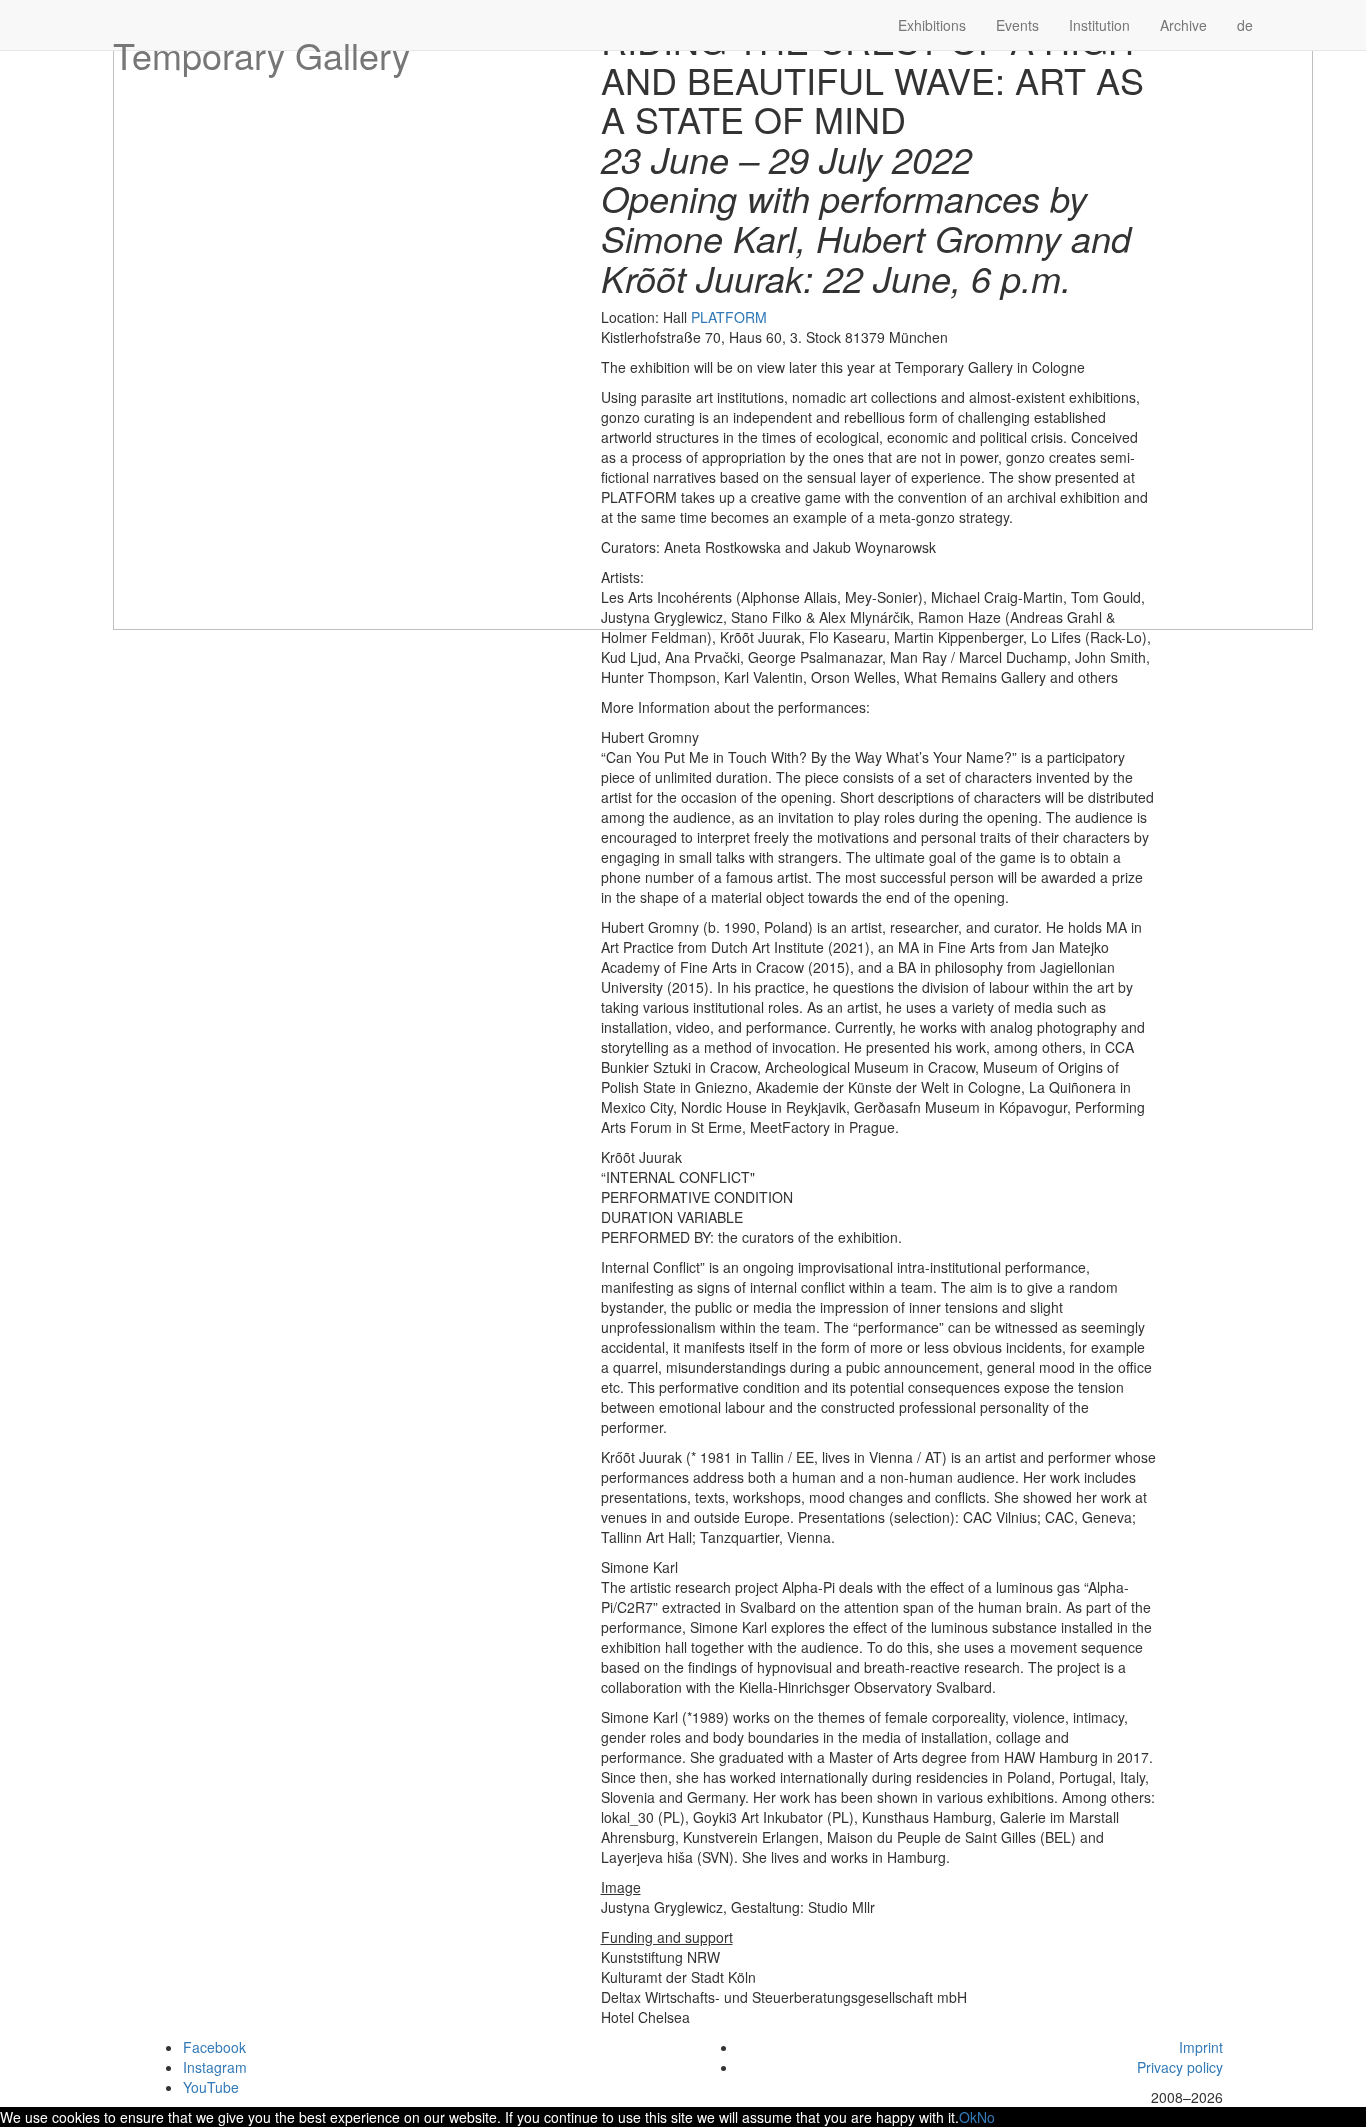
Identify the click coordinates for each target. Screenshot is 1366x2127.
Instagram (215, 2067)
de (1245, 25)
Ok (968, 2117)
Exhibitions (932, 25)
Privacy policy (1180, 2067)
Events (1017, 25)
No (986, 2117)
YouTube (211, 2087)
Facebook (214, 2047)
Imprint (1201, 2047)
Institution (1099, 25)
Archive (1183, 25)
